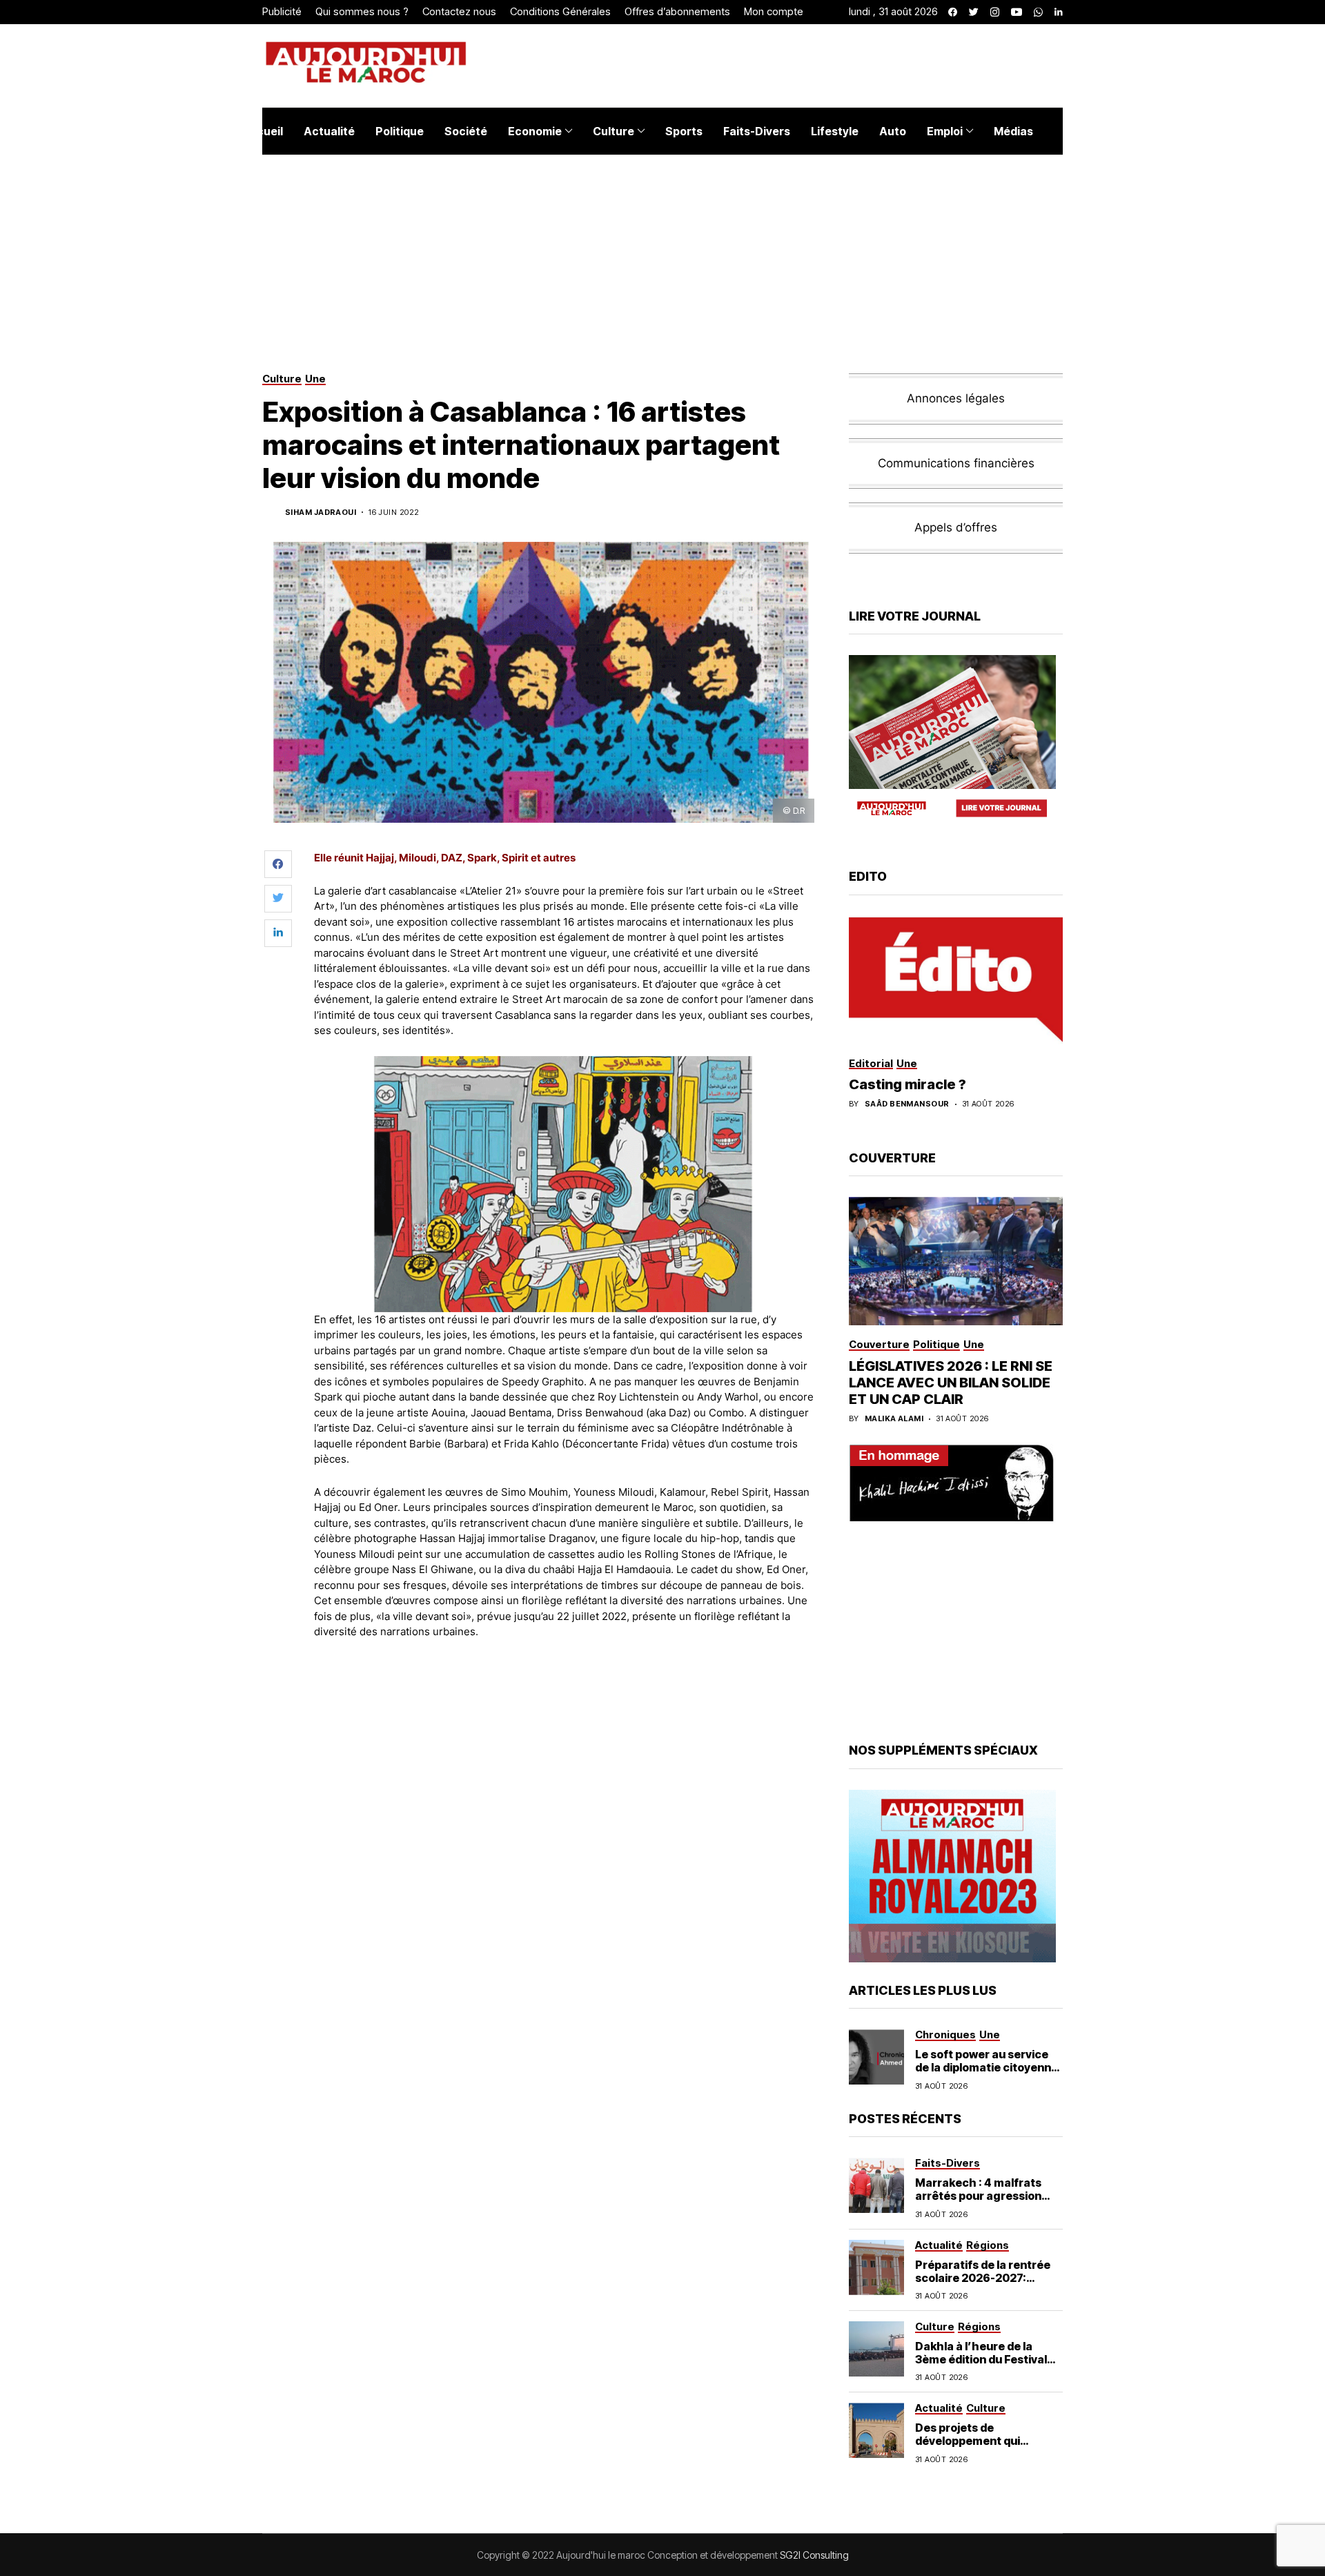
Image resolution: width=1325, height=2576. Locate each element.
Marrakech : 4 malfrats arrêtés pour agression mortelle (978, 2196)
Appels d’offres (956, 527)
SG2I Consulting (814, 2555)
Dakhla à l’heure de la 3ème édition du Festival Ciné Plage (981, 2359)
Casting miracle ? (907, 1084)
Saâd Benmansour (907, 1104)
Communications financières (956, 463)
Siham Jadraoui (321, 513)
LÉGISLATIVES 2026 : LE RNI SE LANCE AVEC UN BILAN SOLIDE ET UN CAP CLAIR (951, 1383)
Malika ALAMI (894, 1419)
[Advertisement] (565, 1688)
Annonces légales (956, 398)
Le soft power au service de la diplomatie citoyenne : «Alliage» (987, 2067)
